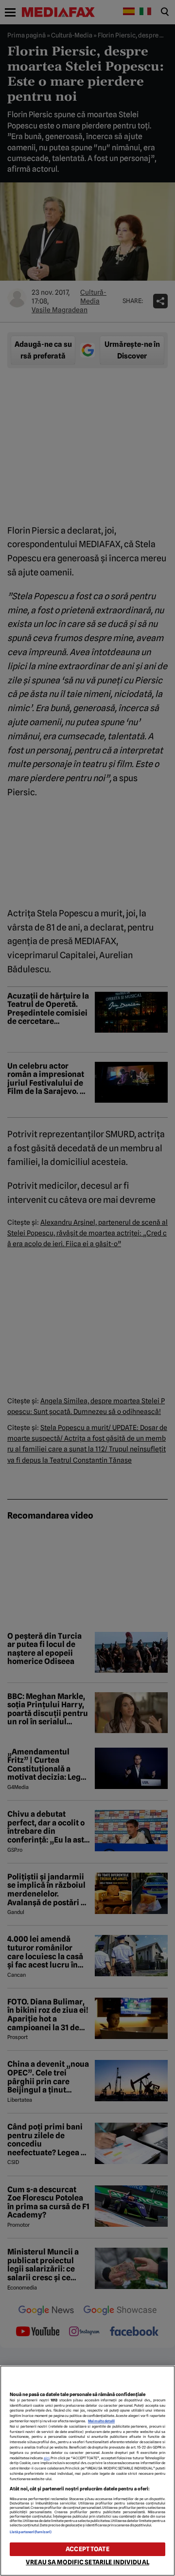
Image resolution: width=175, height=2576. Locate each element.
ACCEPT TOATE (87, 2549)
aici (47, 2458)
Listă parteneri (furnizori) (31, 2532)
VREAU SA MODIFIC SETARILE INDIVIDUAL (87, 2562)
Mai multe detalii (101, 2421)
